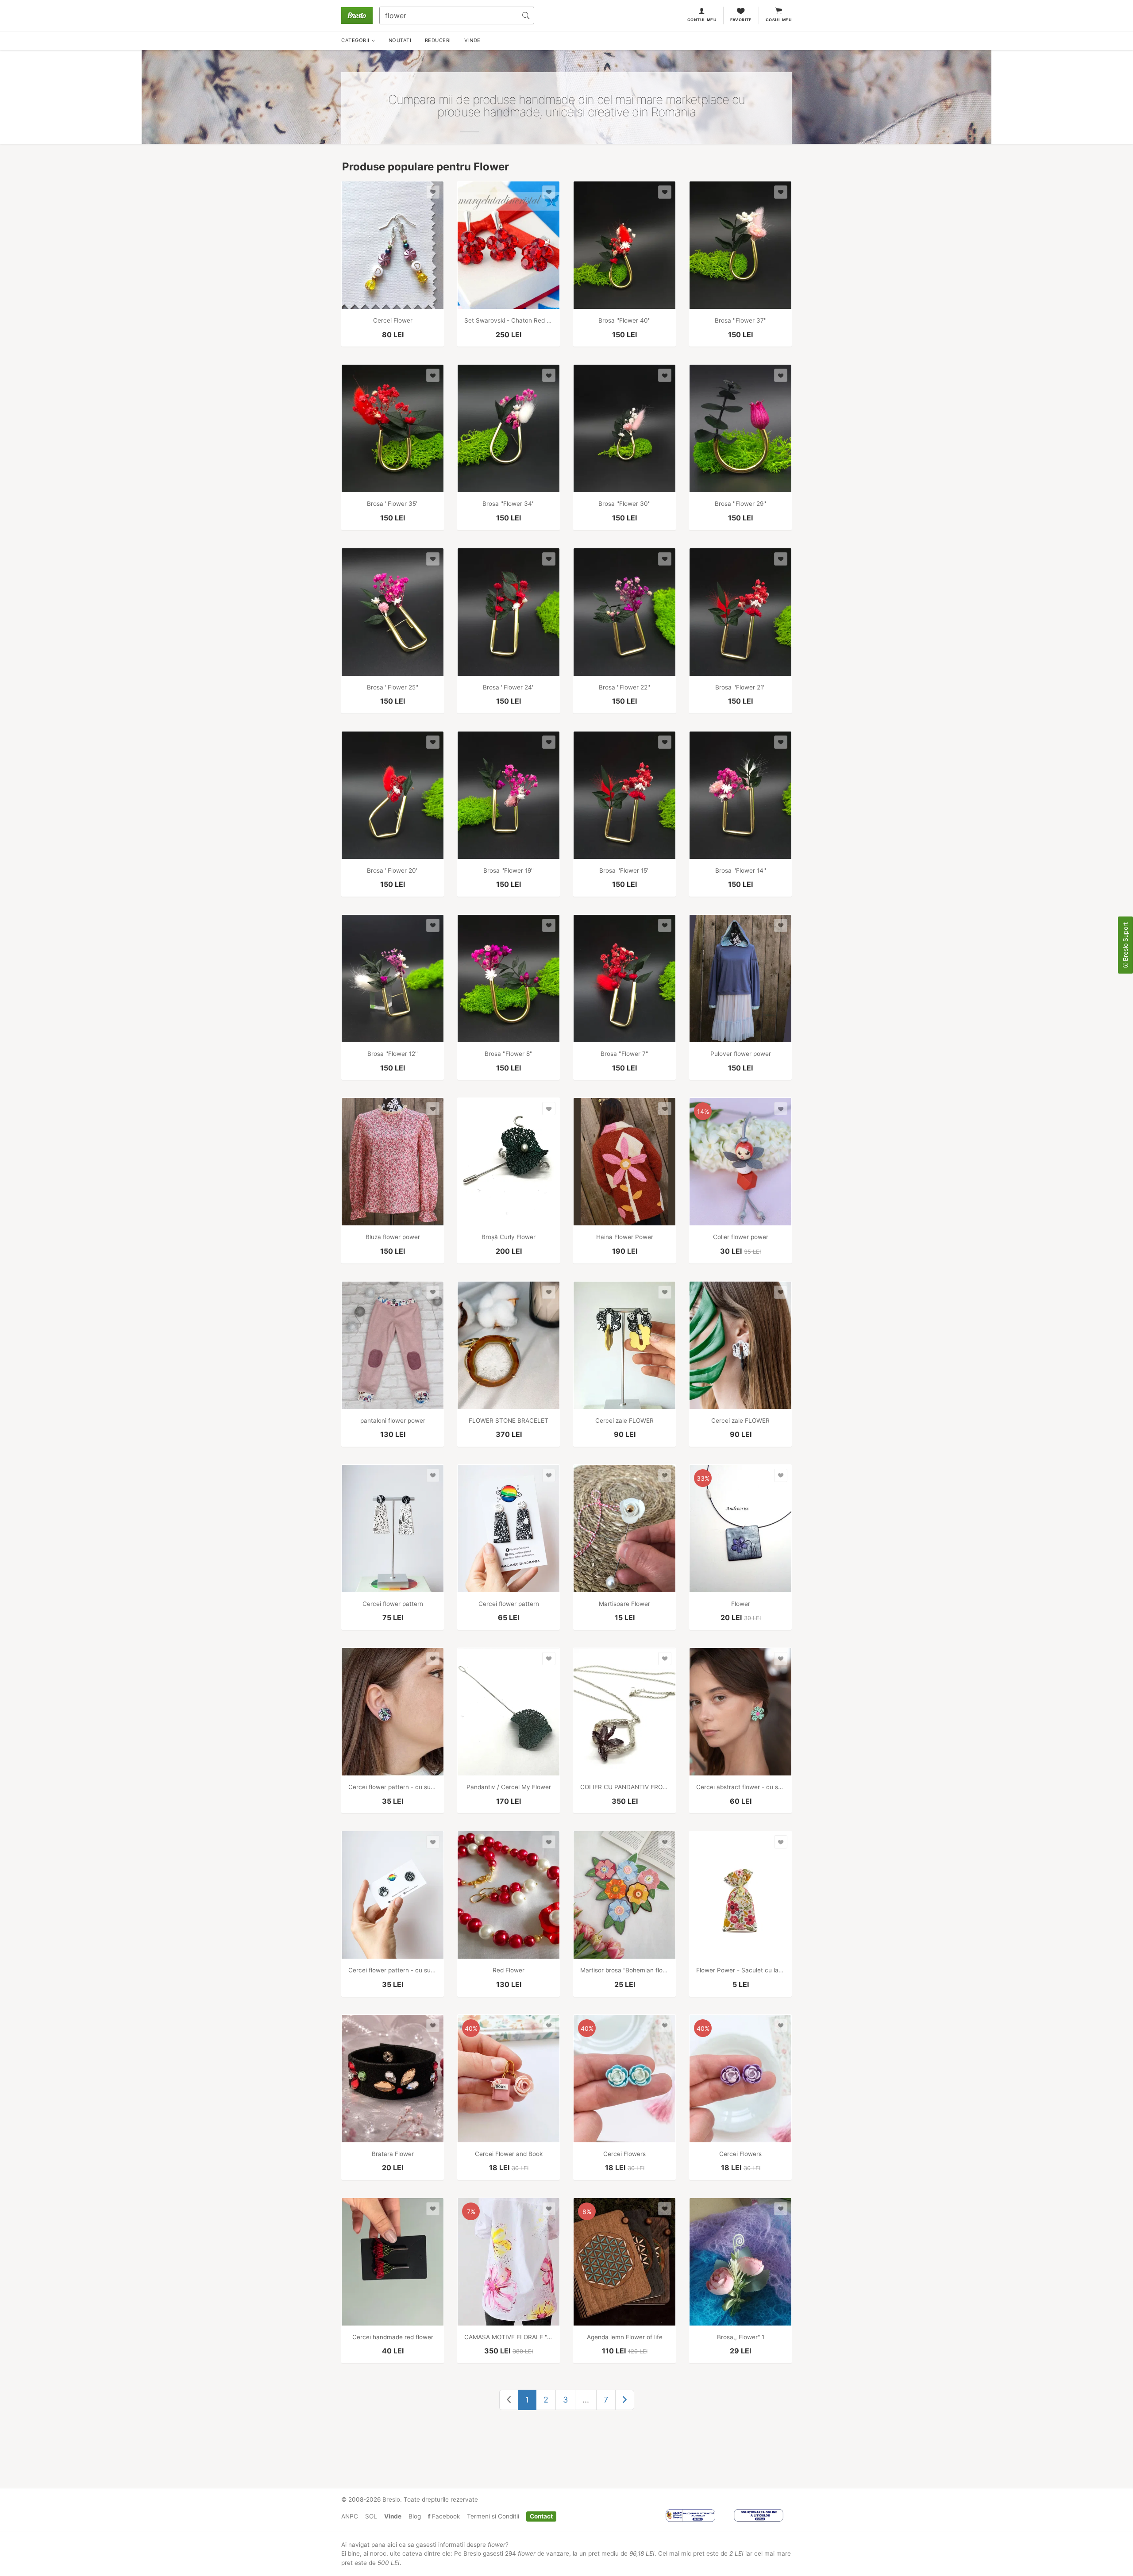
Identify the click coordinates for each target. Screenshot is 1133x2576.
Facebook (445, 2516)
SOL (371, 2516)
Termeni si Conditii (493, 2516)
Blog (415, 2516)
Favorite (741, 20)
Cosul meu (779, 20)
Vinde (393, 2516)
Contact (541, 2516)
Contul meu (702, 20)
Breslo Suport (1125, 943)
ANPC (350, 2516)
